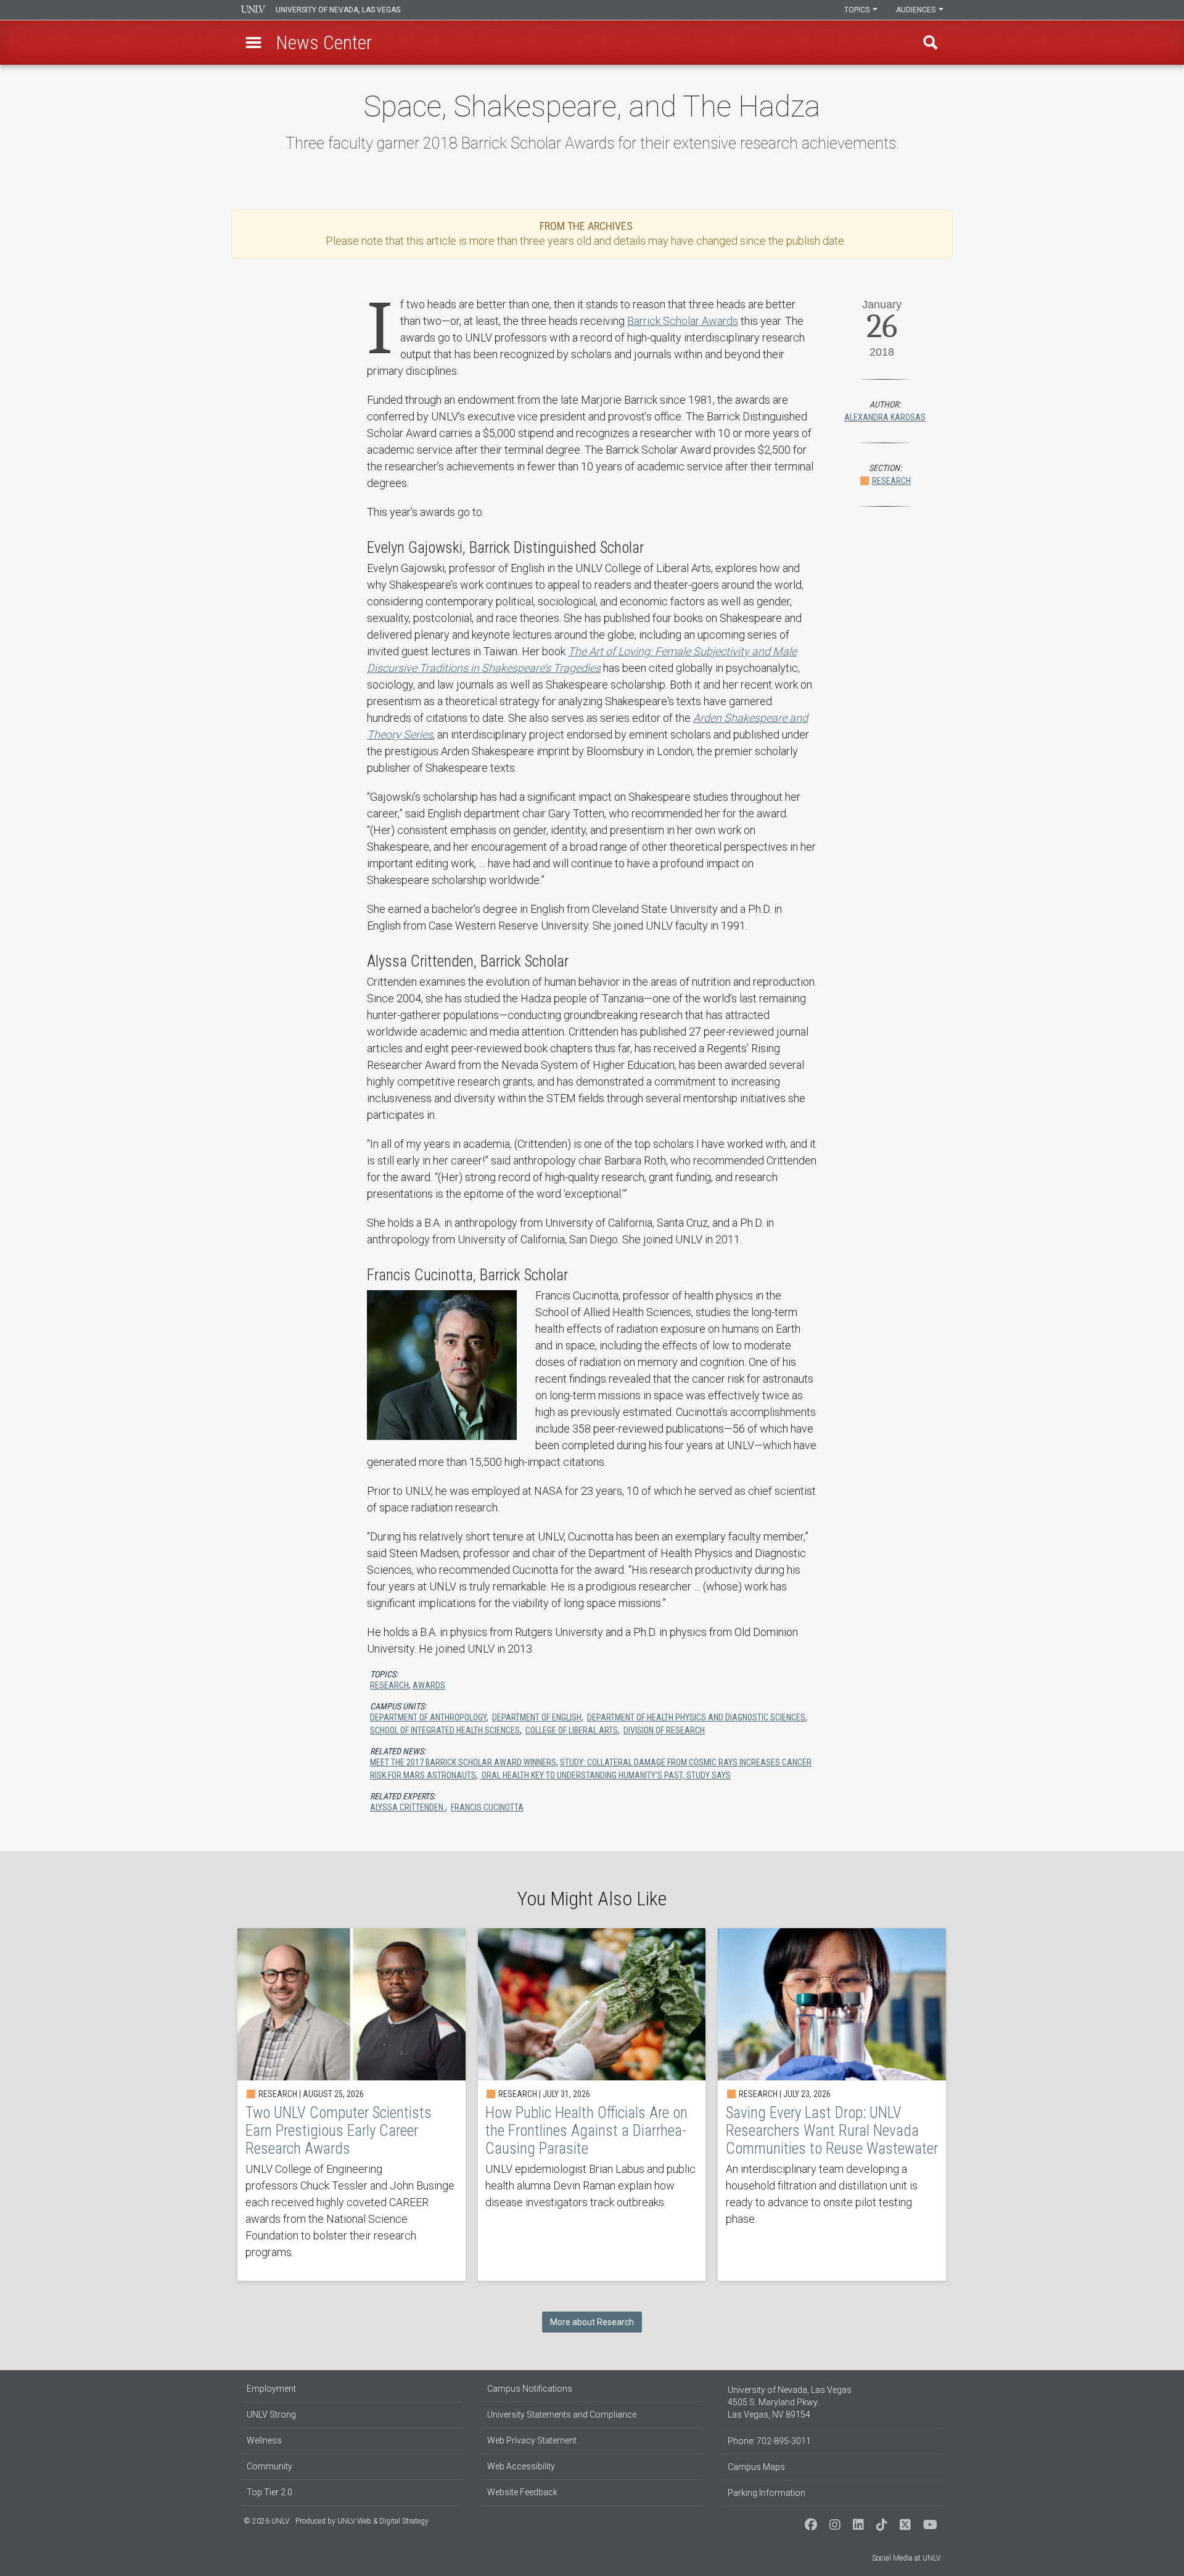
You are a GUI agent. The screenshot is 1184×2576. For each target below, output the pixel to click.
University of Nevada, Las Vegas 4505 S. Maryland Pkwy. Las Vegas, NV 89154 (790, 2402)
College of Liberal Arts (572, 1730)
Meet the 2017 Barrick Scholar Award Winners (463, 1762)
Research (891, 481)
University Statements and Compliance (562, 2414)
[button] (253, 43)
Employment (271, 2389)
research (389, 1685)
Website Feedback (522, 2492)
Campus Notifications (530, 2389)
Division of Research (664, 1730)
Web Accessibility (521, 2466)
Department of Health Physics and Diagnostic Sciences (696, 1717)
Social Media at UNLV (906, 2558)
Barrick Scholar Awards (683, 321)
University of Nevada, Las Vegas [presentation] (338, 10)
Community (269, 2466)
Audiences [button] (917, 10)
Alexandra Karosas (885, 417)
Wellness (264, 2440)
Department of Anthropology (428, 1717)
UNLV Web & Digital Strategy (383, 2521)
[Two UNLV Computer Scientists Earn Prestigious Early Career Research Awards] (351, 2104)
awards (429, 1685)
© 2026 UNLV (266, 2521)
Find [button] (931, 43)
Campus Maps (756, 2467)
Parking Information (767, 2493)
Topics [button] (858, 10)
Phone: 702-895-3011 (769, 2441)
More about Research (592, 2322)
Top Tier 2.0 (269, 2492)
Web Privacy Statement (532, 2440)
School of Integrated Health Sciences (445, 1730)
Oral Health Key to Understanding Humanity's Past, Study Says (605, 1775)
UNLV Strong (271, 2414)
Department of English (537, 1717)
